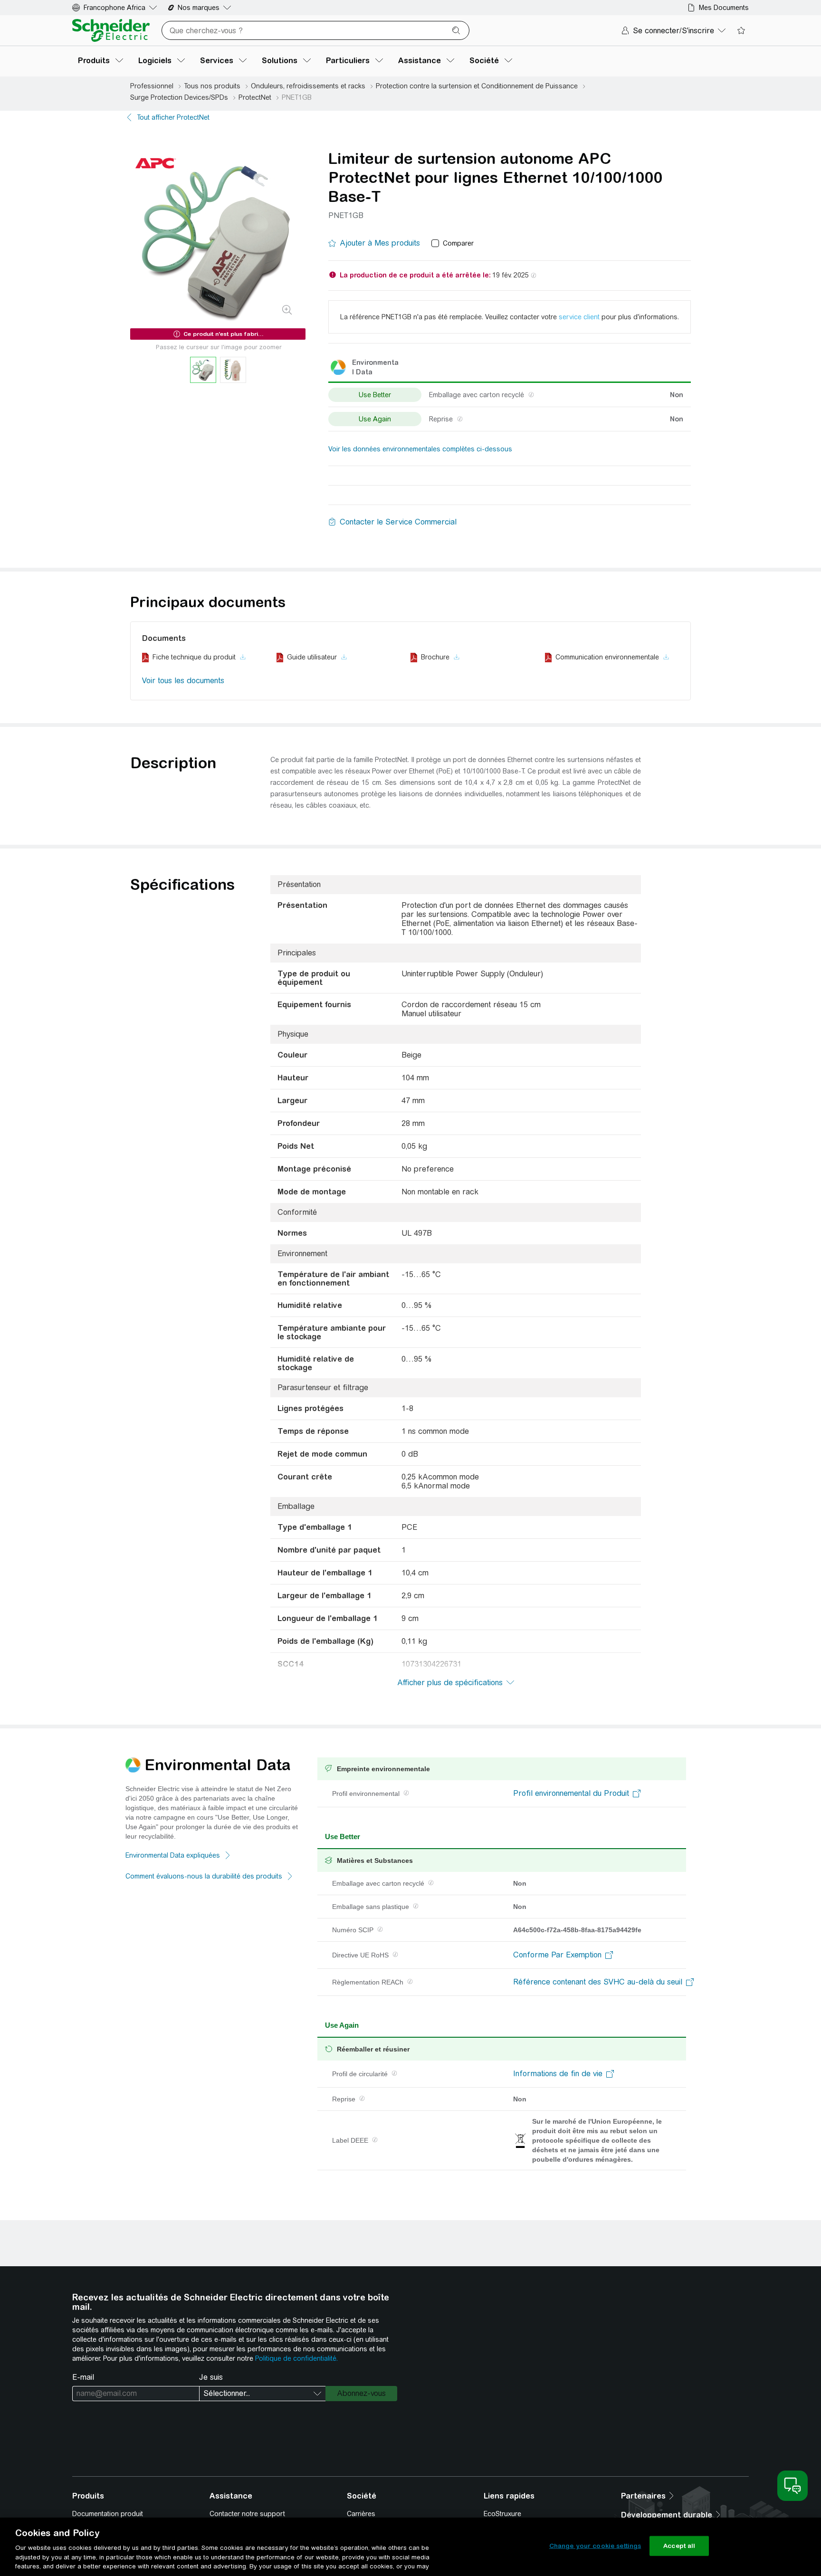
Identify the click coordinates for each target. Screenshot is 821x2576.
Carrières (361, 2514)
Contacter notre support (247, 2514)
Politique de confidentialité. (296, 2358)
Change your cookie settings (595, 2546)
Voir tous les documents (183, 681)
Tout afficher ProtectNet (173, 117)
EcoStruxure (502, 2514)
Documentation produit (108, 2514)
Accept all (679, 2546)
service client (579, 317)
